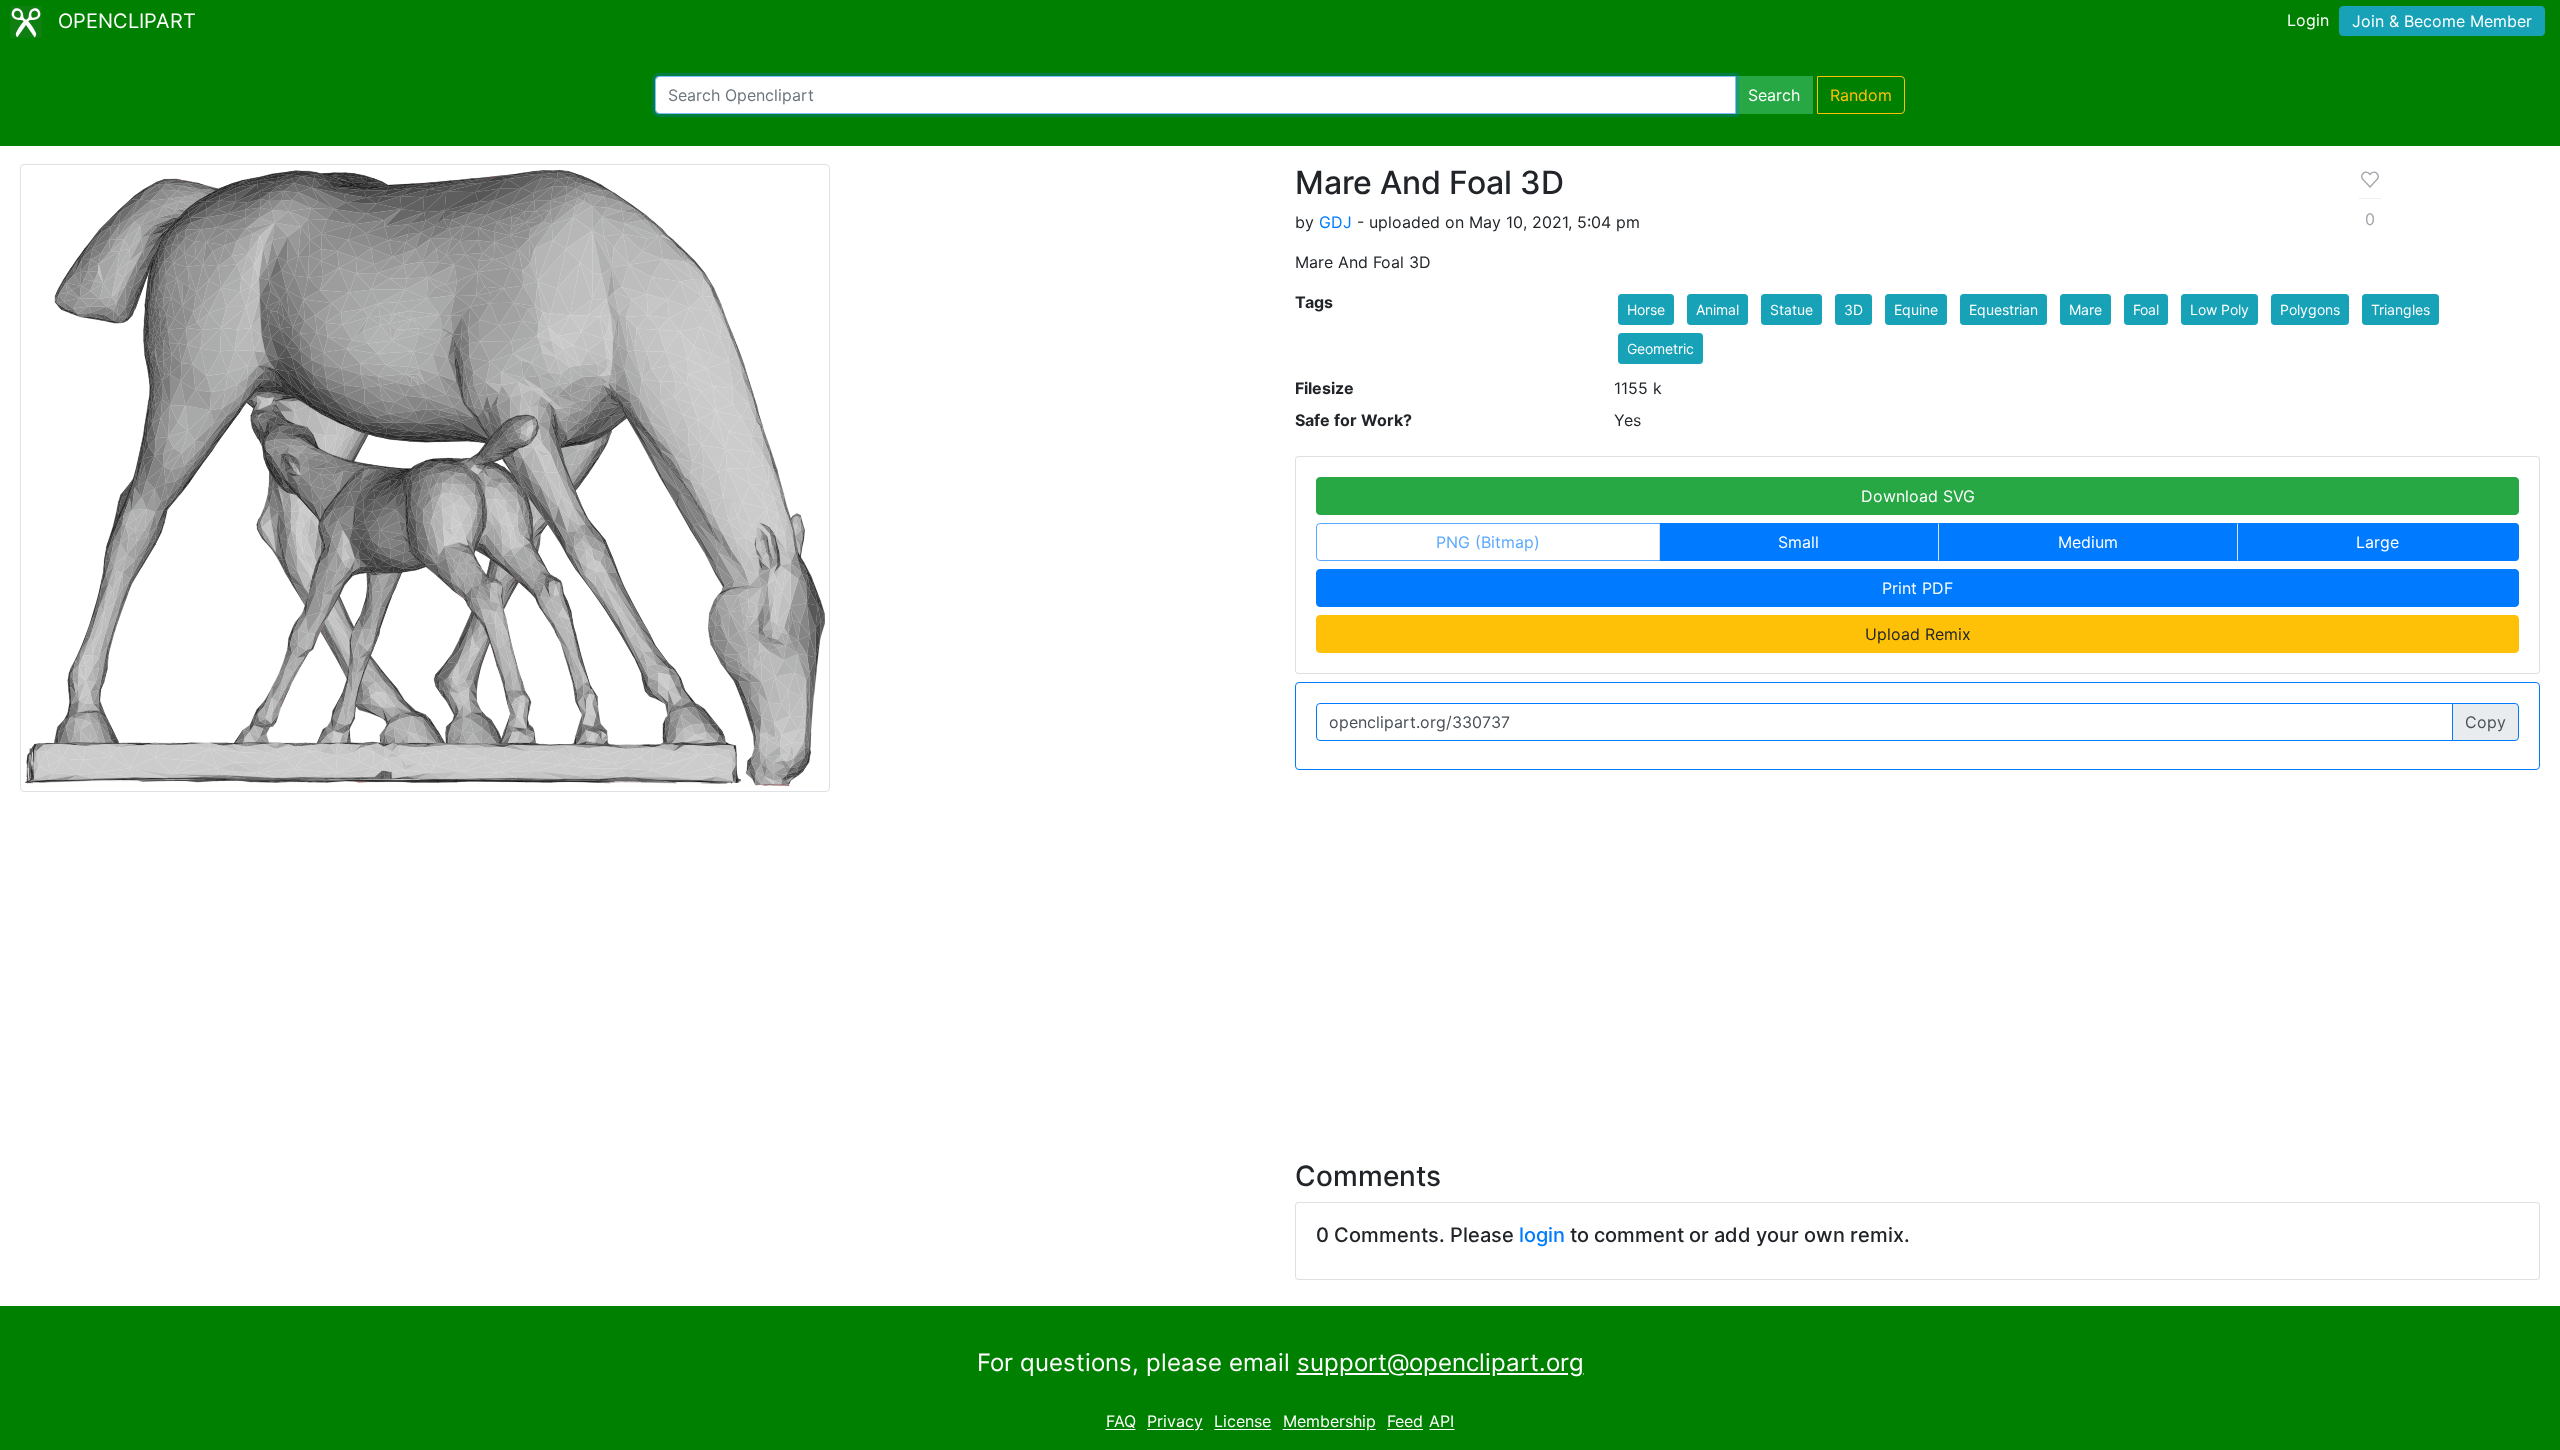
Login (2308, 20)
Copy (2485, 722)
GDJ (1335, 222)
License (1242, 1422)
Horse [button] (1646, 309)
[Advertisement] (1280, 964)
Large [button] (2377, 542)
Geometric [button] (1660, 348)
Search (1774, 95)
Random (1861, 95)
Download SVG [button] (1918, 496)
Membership (1329, 1422)
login (1542, 1235)
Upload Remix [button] (1918, 634)
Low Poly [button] (2219, 309)
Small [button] (1798, 542)
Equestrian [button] (2003, 309)
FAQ (1121, 1422)
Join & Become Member (2442, 21)
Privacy (1175, 1422)
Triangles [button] (2400, 309)
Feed (1405, 1422)
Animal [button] (1717, 309)
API (1441, 1422)
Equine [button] (1916, 309)
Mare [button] (2085, 309)
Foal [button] (2146, 309)
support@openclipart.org (1440, 1362)
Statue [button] (1791, 309)
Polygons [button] (2310, 309)
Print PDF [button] (1917, 588)
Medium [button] (2088, 542)
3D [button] (1853, 309)
